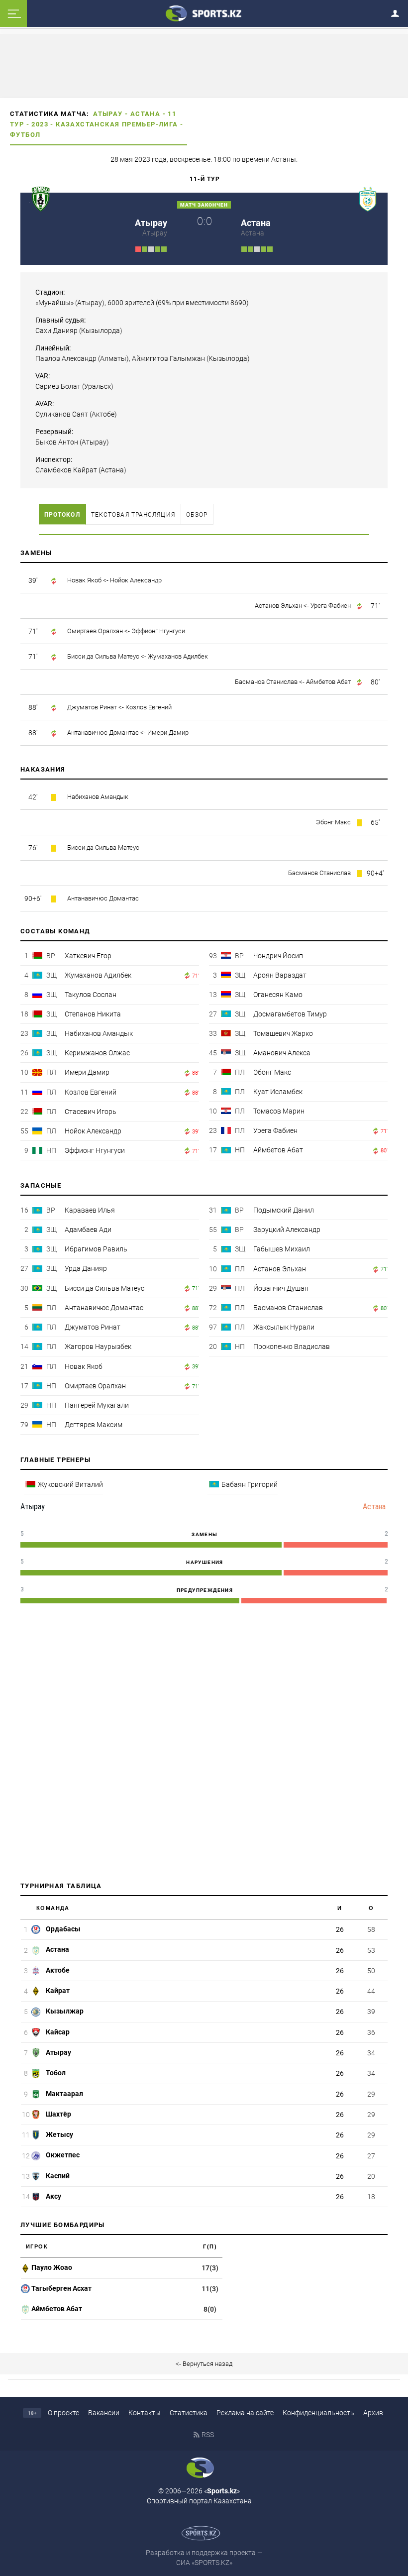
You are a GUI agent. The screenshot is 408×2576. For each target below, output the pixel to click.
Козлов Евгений (149, 707)
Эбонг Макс (333, 822)
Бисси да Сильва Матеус (103, 656)
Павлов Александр (66, 358)
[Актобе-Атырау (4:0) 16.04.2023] (138, 248)
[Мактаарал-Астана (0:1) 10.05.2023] (251, 248)
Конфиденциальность (318, 2413)
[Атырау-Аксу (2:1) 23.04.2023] (145, 248)
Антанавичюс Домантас (103, 732)
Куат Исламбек (278, 1092)
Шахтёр (58, 2114)
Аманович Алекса (282, 1053)
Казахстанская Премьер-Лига (117, 124)
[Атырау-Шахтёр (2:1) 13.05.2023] (157, 248)
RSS (208, 2435)
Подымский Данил (284, 1210)
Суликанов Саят (62, 414)
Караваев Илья (90, 1210)
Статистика (189, 2413)
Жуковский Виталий (70, 1484)
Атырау (108, 114)
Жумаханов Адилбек (178, 656)
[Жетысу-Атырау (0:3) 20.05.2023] (164, 248)
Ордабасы (62, 1929)
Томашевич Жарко (283, 1033)
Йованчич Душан (281, 1288)
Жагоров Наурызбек (98, 1346)
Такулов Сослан (91, 995)
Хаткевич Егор (88, 956)
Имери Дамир (168, 732)
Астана (145, 114)
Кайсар (57, 2032)
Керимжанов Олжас (97, 1053)
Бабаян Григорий (250, 1484)
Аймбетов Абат (328, 682)
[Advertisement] (204, 1745)
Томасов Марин (279, 1111)
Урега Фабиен (331, 606)
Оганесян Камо (278, 995)
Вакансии (104, 2413)
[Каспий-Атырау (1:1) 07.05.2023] (151, 248)
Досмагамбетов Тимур (290, 1014)
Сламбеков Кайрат (66, 470)
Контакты (145, 2413)
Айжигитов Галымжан (168, 358)
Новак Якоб (84, 580)
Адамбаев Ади (88, 1230)
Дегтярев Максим (94, 1425)
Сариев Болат (58, 386)
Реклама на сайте (245, 2413)
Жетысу (59, 2134)
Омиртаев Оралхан (95, 631)
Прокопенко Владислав (292, 1346)
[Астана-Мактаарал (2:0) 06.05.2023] (244, 248)
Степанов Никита (93, 1014)
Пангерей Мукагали (97, 1405)
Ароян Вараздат (280, 975)
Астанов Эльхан (278, 606)
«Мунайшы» (54, 303)
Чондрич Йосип (278, 956)
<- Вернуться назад (204, 2364)
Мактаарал (64, 2094)
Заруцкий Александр (287, 1230)
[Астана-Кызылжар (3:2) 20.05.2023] (263, 248)
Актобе (57, 1970)
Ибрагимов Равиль (96, 1249)
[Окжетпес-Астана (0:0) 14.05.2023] (257, 248)
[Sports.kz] (204, 13)
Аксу (53, 2196)
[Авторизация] (398, 12)
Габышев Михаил (282, 1249)
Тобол (55, 2073)
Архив (373, 2413)
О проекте (63, 2413)
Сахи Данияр (56, 331)
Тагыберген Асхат (61, 2288)
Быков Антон (57, 442)
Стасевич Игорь (91, 1112)
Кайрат (57, 1991)
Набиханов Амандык (98, 797)
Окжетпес (62, 2155)
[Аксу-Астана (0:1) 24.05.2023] (270, 248)
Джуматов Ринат (92, 707)
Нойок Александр (136, 580)
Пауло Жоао (52, 2267)
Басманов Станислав (266, 682)
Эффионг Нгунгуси (158, 631)
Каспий (57, 2176)
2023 (40, 124)
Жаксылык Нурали (284, 1327)
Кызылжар (64, 2011)
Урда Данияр (86, 1268)
